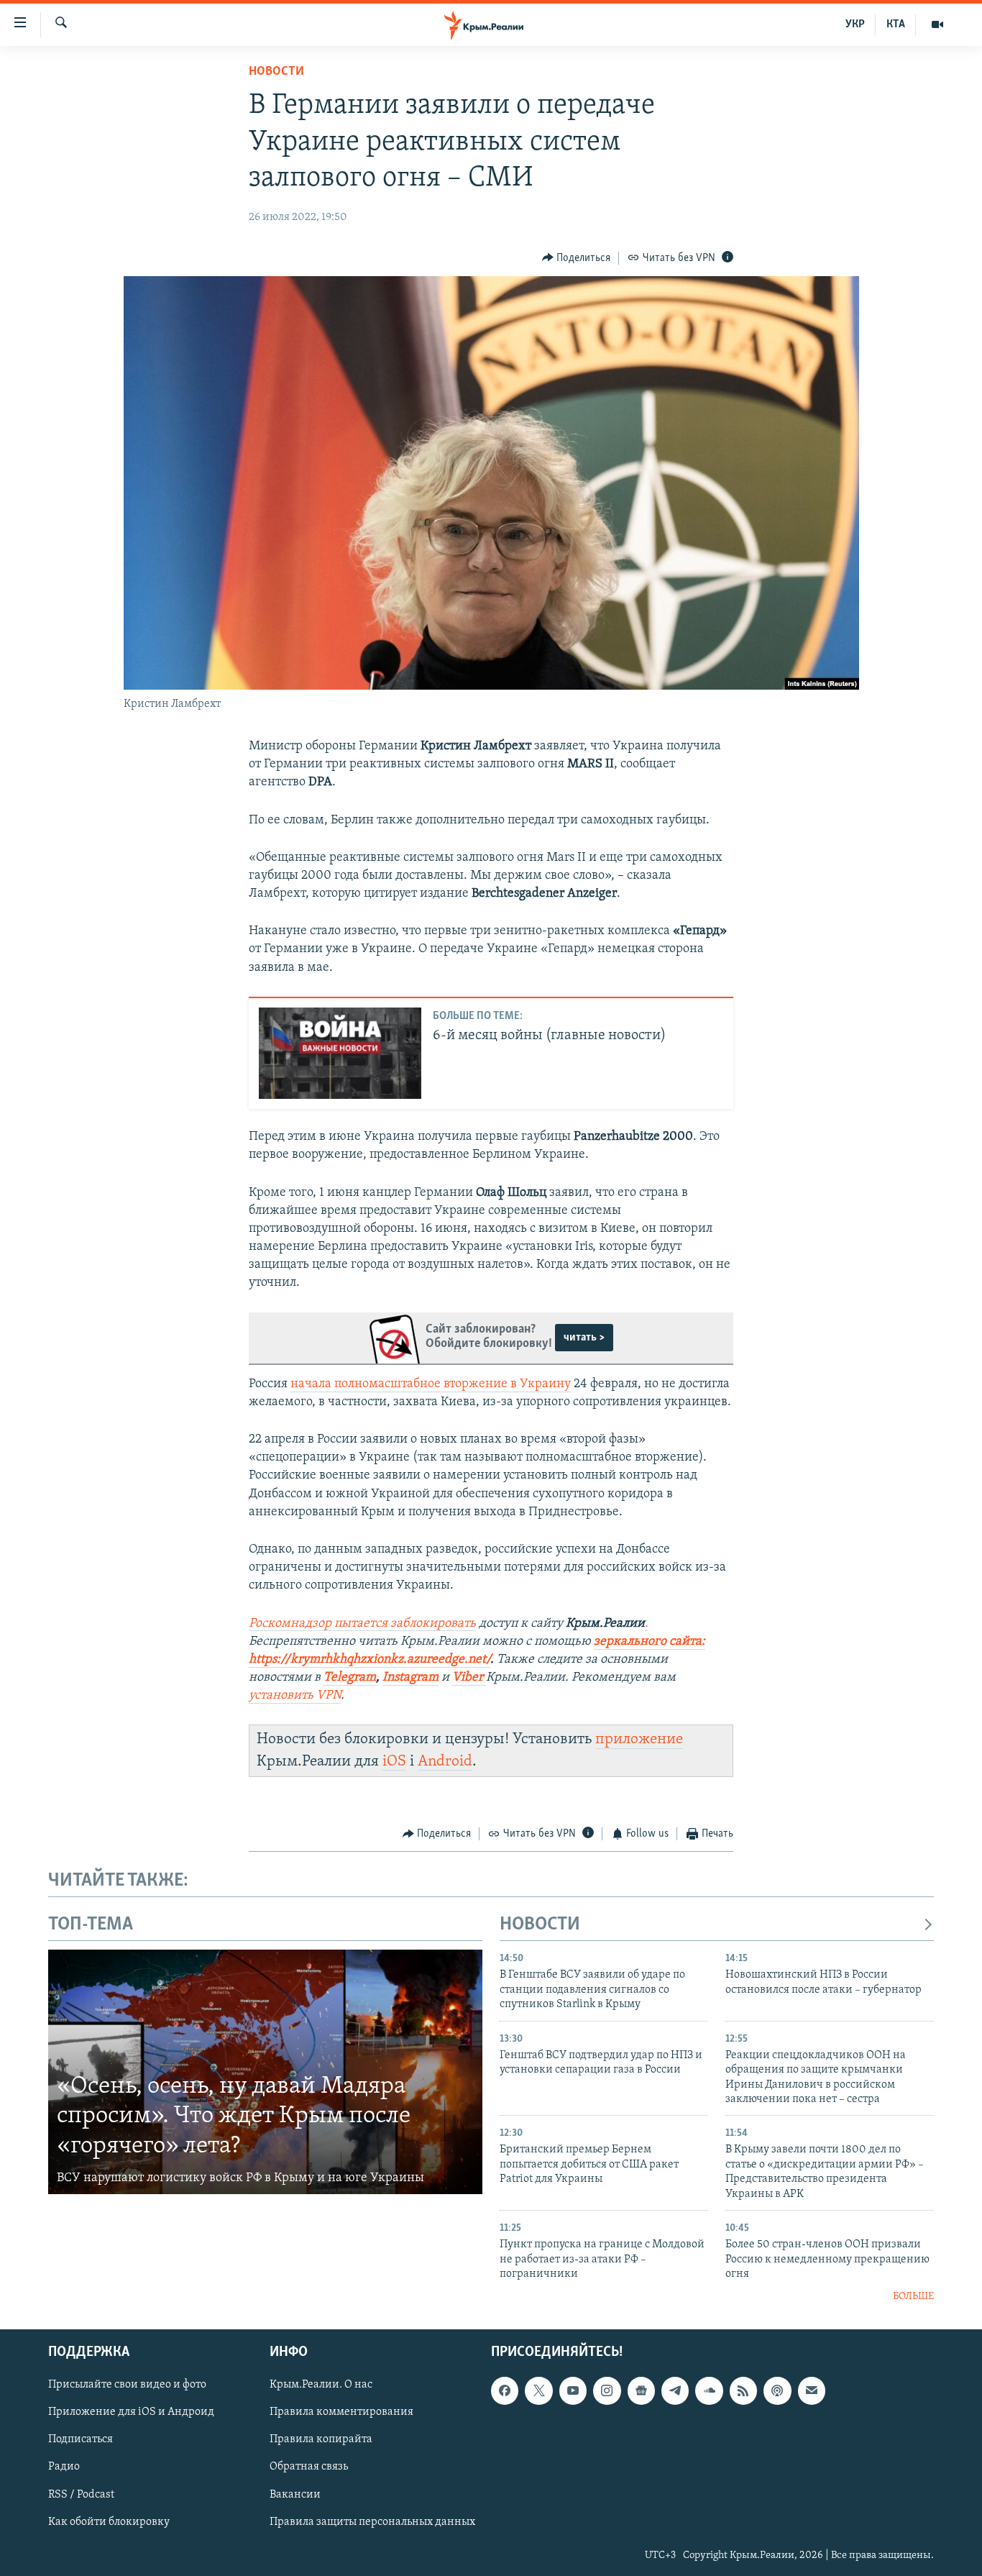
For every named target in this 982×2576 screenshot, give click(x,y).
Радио (64, 2467)
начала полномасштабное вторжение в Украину (431, 1384)
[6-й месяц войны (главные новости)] (340, 1053)
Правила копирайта (321, 2439)
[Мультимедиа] (937, 24)
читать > (584, 1338)
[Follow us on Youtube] (573, 2390)
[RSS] (743, 2390)
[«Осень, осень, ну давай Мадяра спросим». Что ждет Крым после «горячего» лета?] (265, 2072)
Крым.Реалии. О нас (321, 2385)
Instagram (410, 1678)
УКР (855, 24)
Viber (469, 1678)
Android (445, 1762)
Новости (276, 72)
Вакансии (295, 2494)
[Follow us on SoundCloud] (709, 2390)
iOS (394, 1762)
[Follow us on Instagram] (607, 2390)
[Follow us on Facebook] (505, 2390)
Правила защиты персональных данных (372, 2521)
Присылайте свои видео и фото (127, 2385)
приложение (639, 1739)
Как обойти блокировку (109, 2521)
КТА (896, 24)
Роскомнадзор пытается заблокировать (362, 1624)
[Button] (577, 258)
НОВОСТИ (540, 1925)
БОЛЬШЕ (913, 2297)
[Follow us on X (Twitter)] (538, 2390)
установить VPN (295, 1696)
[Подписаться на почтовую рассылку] (812, 2390)
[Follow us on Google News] (641, 2390)
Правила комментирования (341, 2412)
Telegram (350, 1678)
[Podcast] (777, 2390)
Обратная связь (309, 2467)
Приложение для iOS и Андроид (131, 2412)
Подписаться (81, 2439)
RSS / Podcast (81, 2494)
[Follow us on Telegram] (675, 2390)
